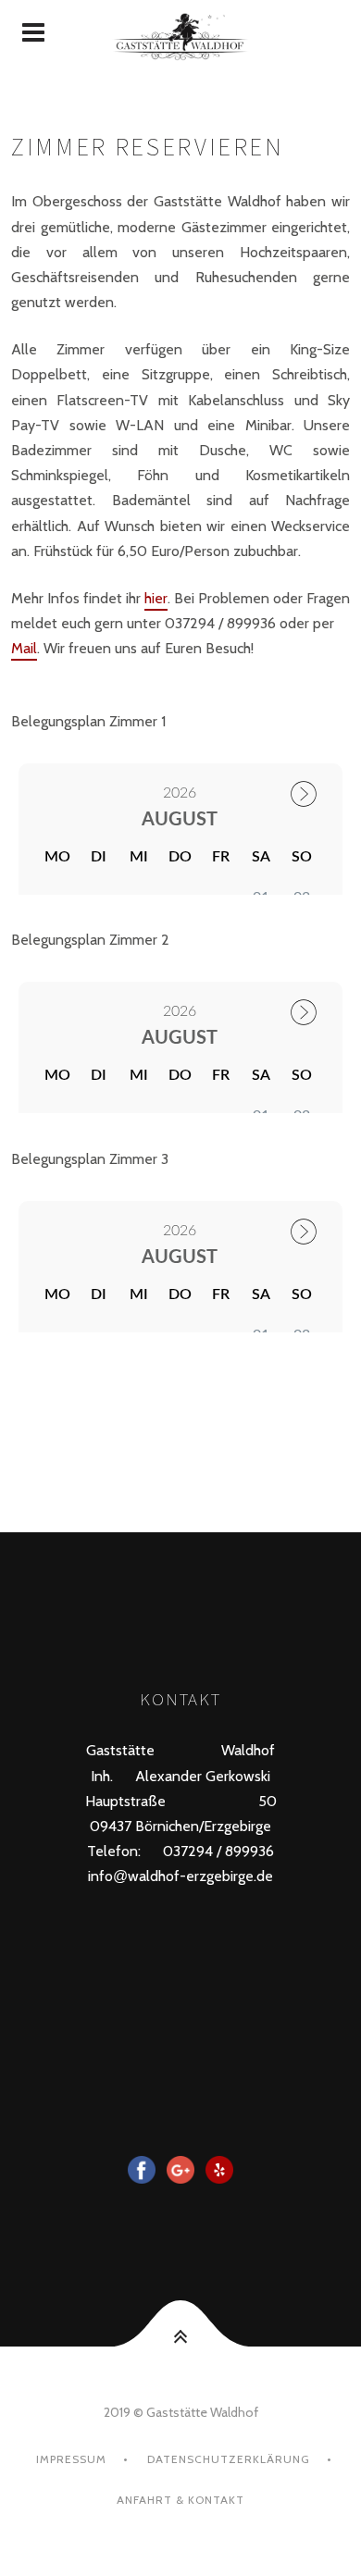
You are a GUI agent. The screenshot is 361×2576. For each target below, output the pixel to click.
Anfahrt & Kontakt (180, 2500)
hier (156, 598)
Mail (24, 648)
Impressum (71, 2459)
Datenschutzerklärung (229, 2459)
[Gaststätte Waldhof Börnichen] (180, 33)
